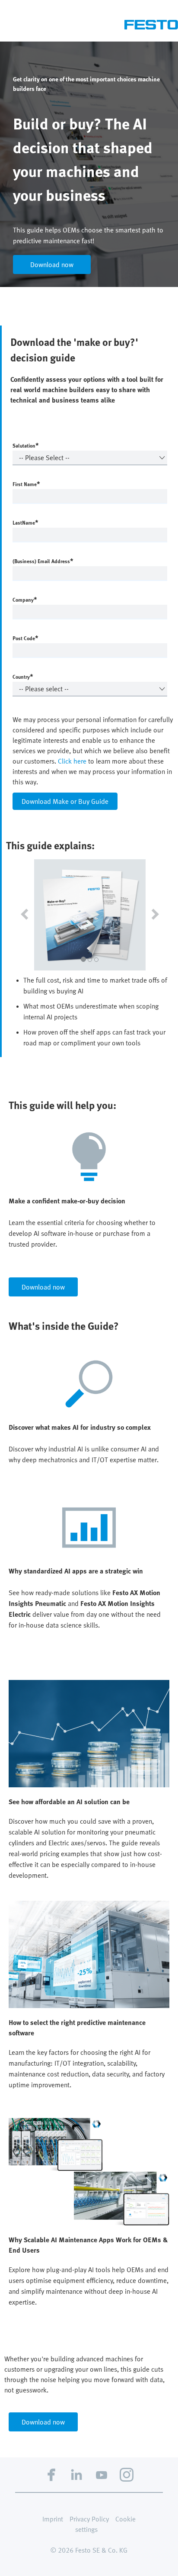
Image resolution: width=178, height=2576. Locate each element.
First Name (26, 484)
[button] (22, 915)
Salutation (26, 445)
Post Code (25, 638)
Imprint (53, 2519)
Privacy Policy (89, 2519)
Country (23, 676)
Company (25, 599)
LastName (25, 522)
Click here (72, 761)
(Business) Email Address (43, 561)
